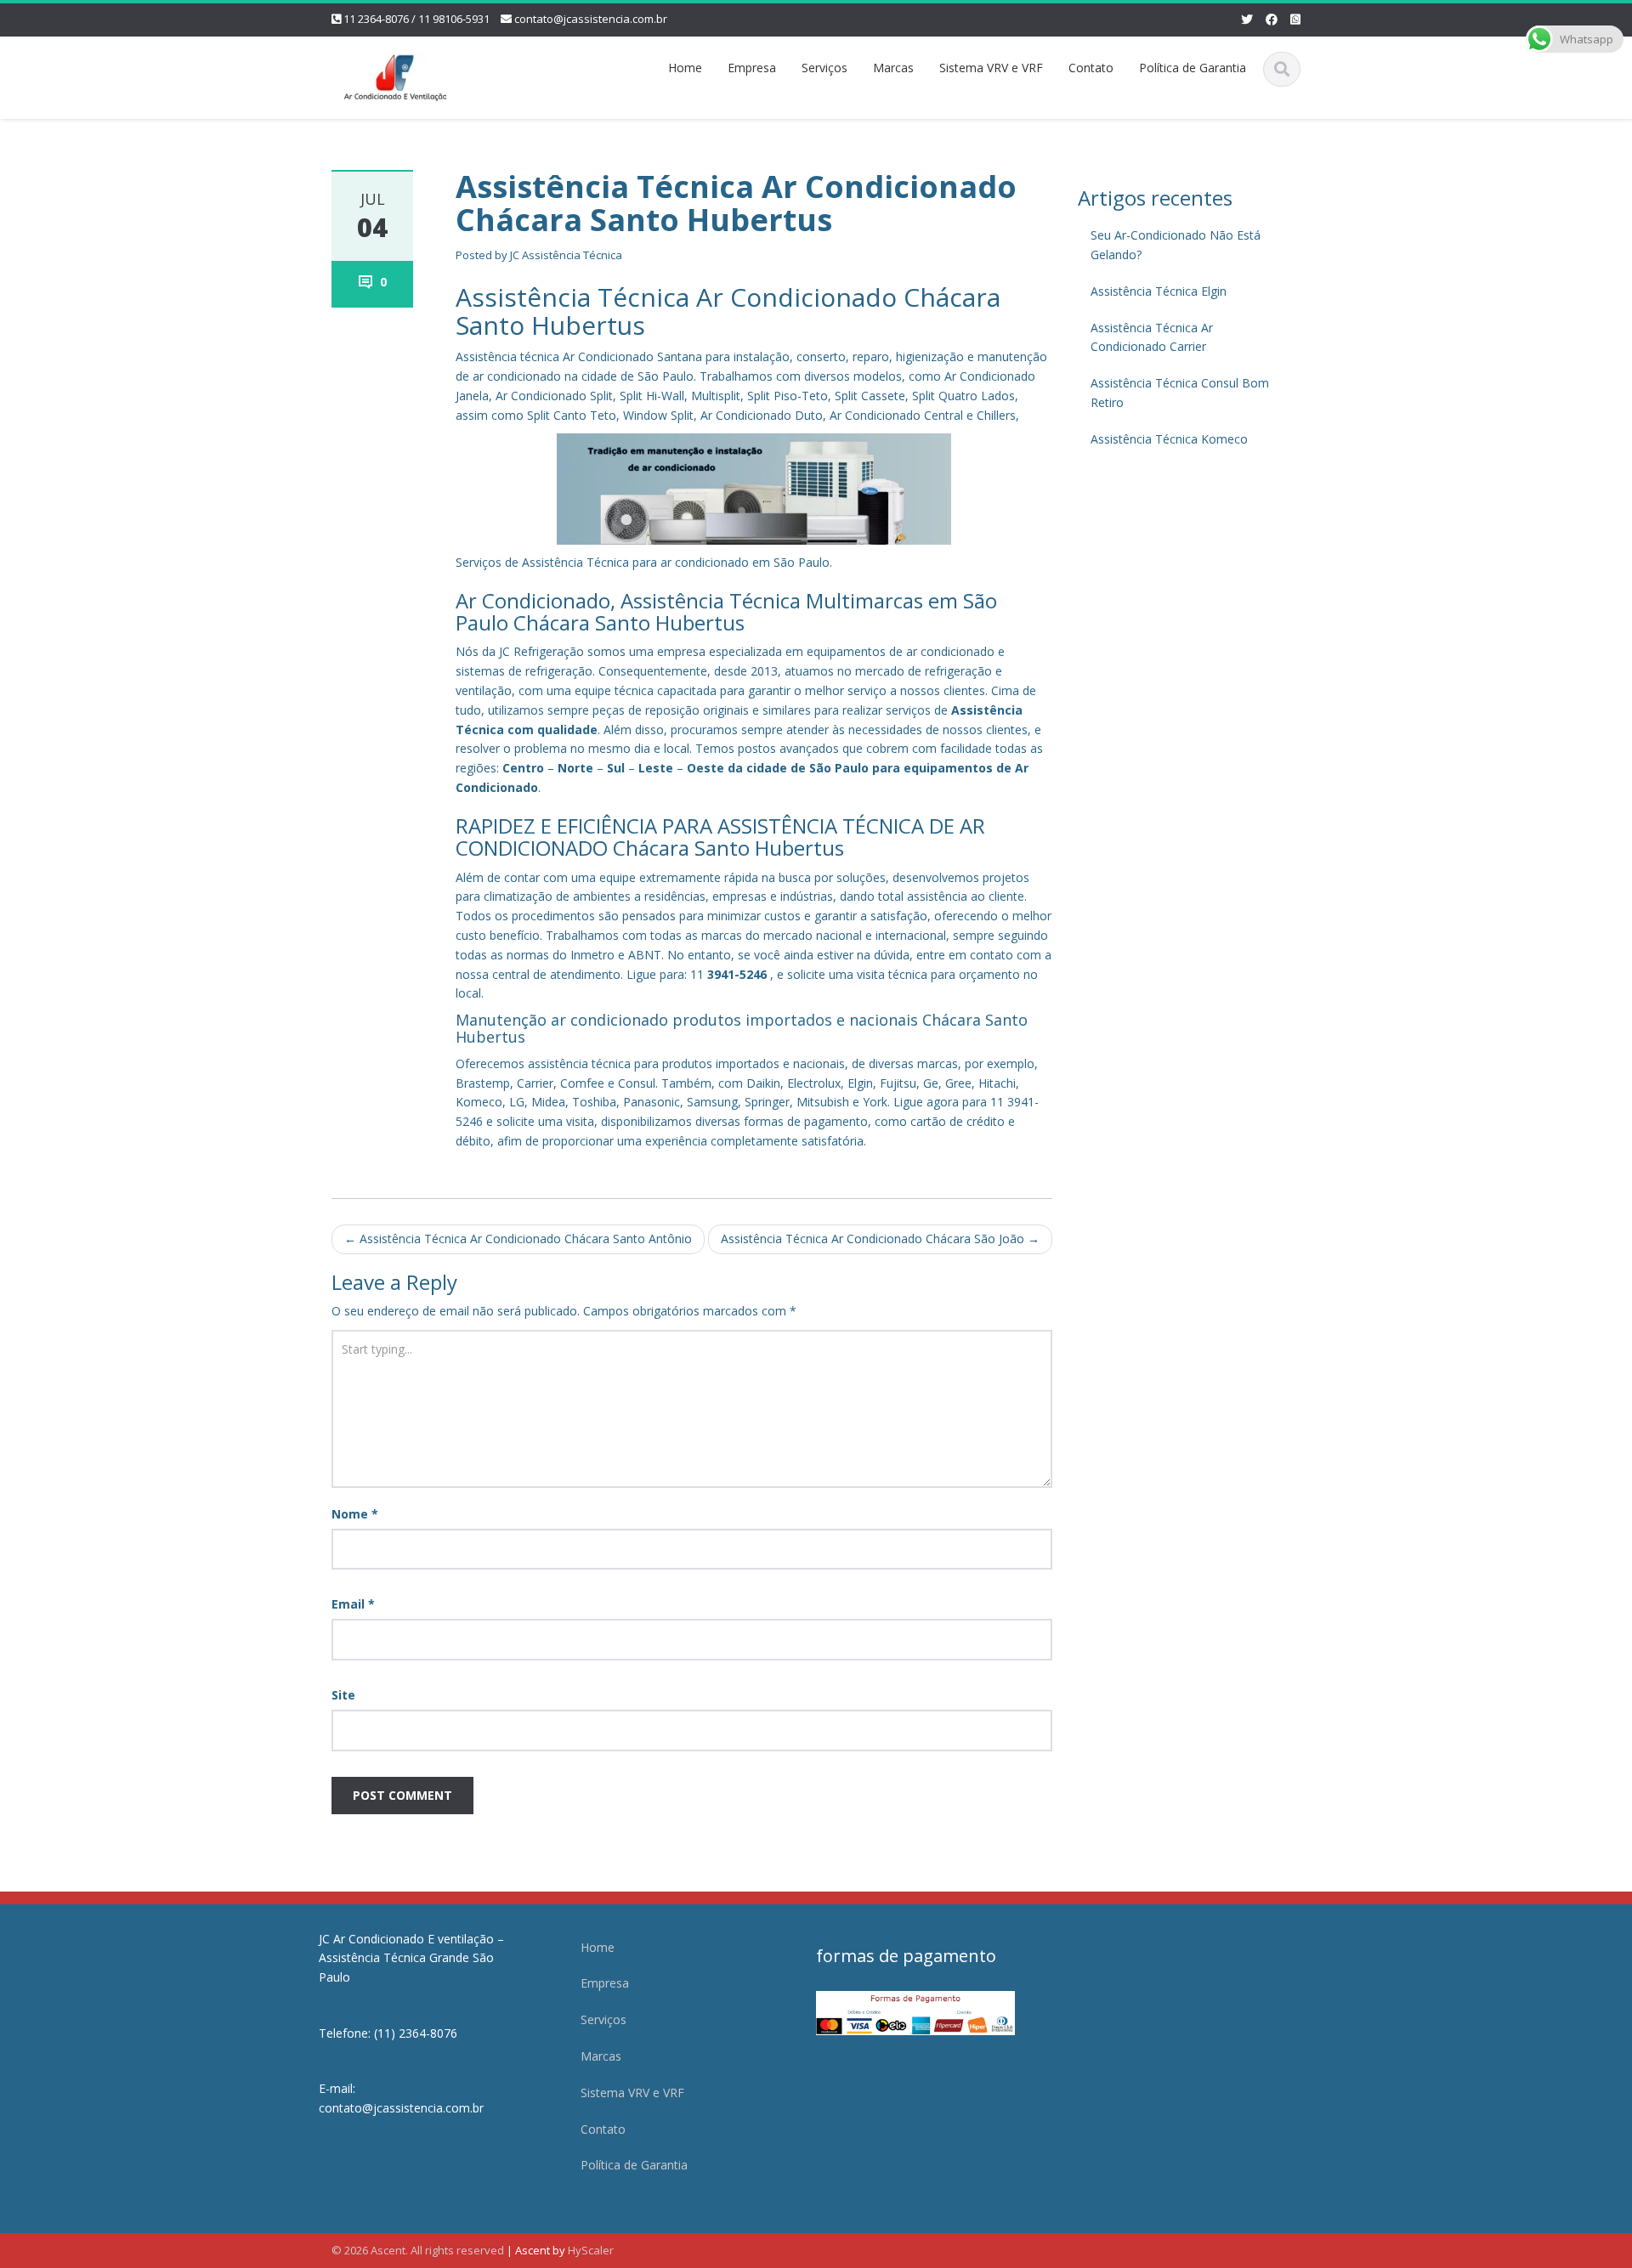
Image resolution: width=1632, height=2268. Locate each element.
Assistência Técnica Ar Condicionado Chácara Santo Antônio (518, 1239)
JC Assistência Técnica (566, 255)
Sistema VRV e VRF (991, 68)
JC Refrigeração (541, 651)
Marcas (893, 68)
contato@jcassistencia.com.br (591, 19)
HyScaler (591, 2250)
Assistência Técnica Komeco (1169, 439)
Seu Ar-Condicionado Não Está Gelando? (1176, 245)
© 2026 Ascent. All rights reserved (418, 2250)
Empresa (752, 68)
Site (343, 1695)
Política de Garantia (1193, 68)
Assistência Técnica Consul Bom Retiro (1180, 393)
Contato (1091, 68)
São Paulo (839, 768)
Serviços (824, 68)
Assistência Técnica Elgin (1159, 291)
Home (685, 68)
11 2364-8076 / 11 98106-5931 (416, 19)
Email (353, 1604)
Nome (355, 1514)
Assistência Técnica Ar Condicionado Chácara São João (880, 1239)
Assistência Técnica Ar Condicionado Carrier (1152, 337)
